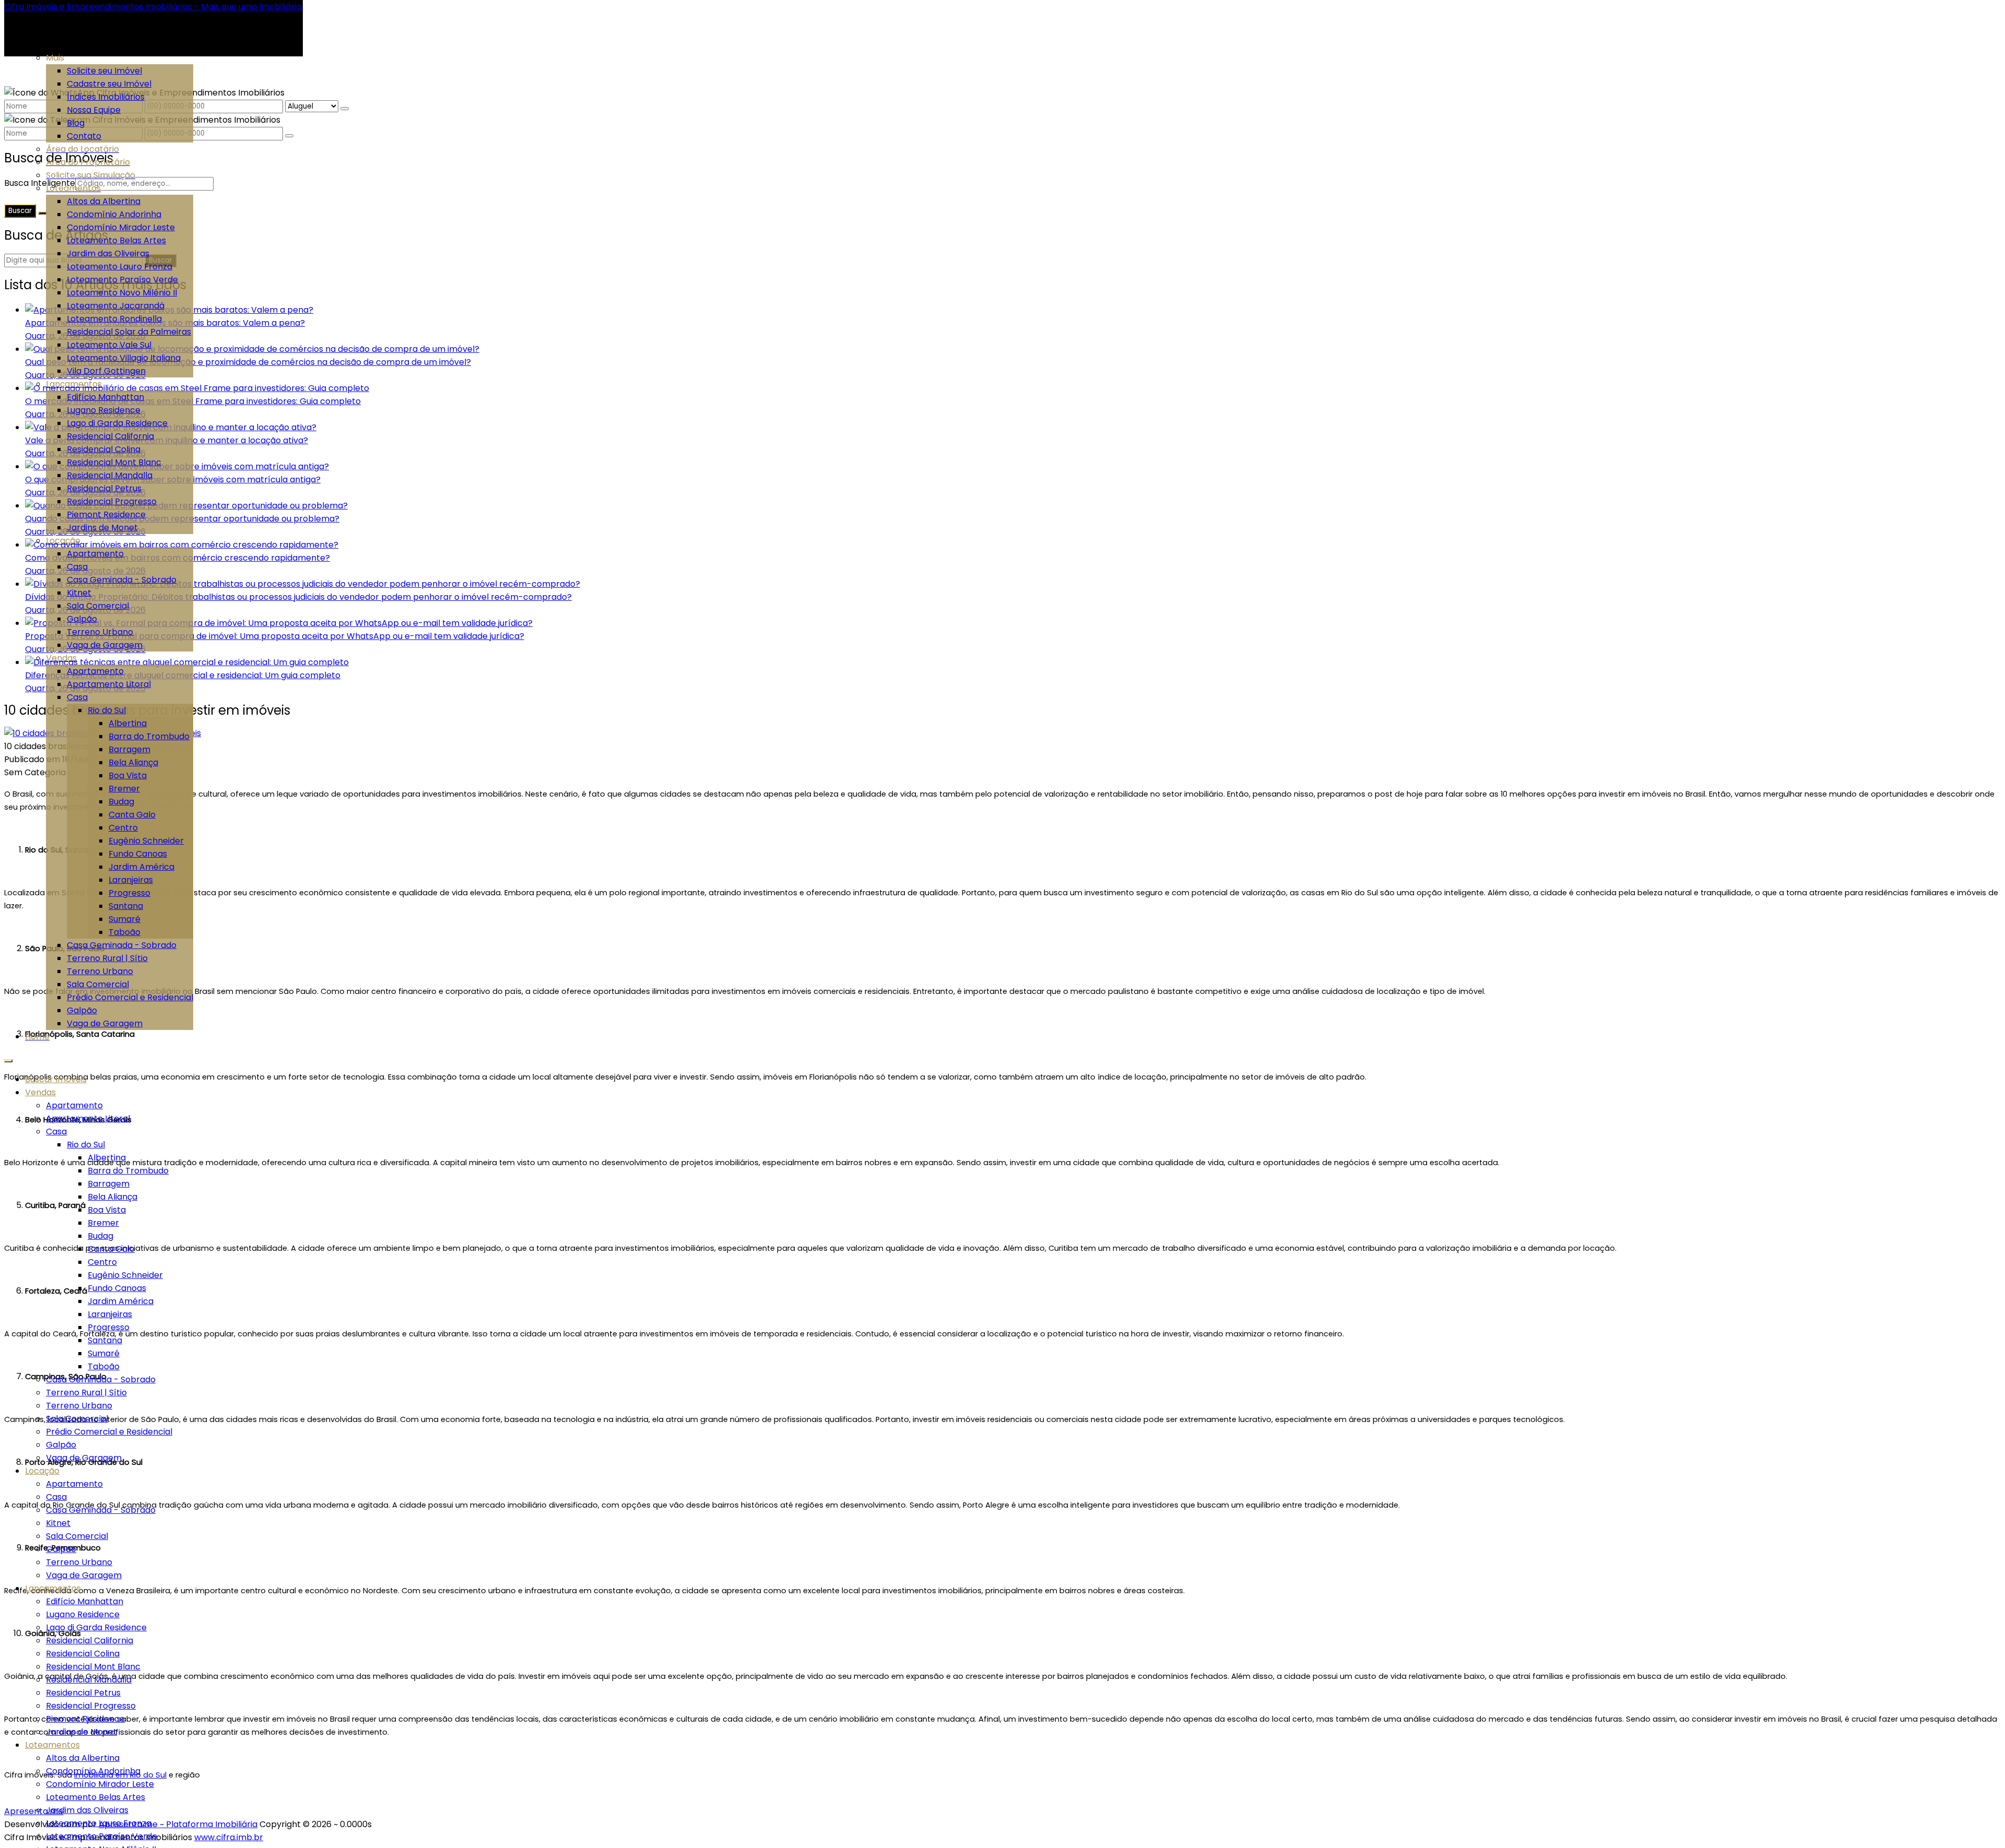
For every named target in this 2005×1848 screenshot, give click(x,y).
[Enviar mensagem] (345, 109)
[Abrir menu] (8, 1058)
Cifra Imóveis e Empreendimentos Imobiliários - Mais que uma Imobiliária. (154, 7)
